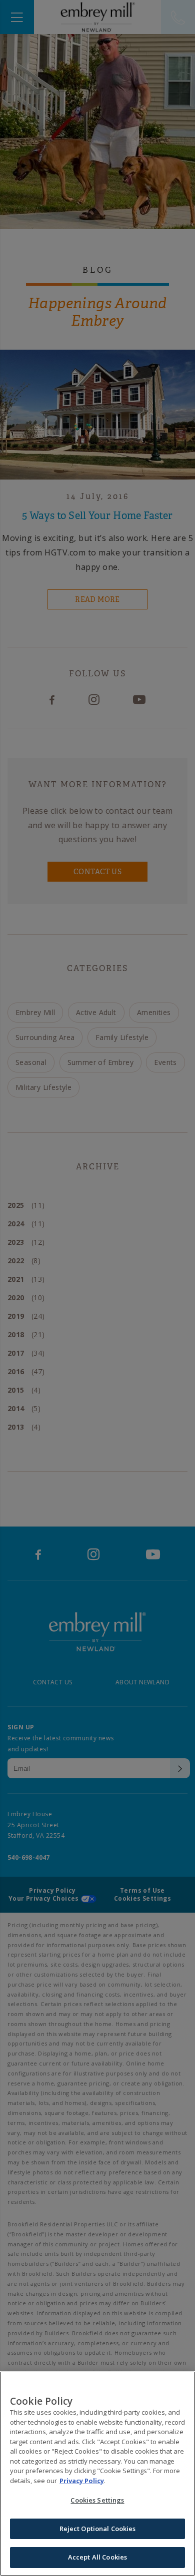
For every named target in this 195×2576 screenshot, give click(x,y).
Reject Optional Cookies (98, 2529)
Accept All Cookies (97, 2557)
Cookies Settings (97, 2500)
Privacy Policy (82, 2481)
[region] (97, 2474)
